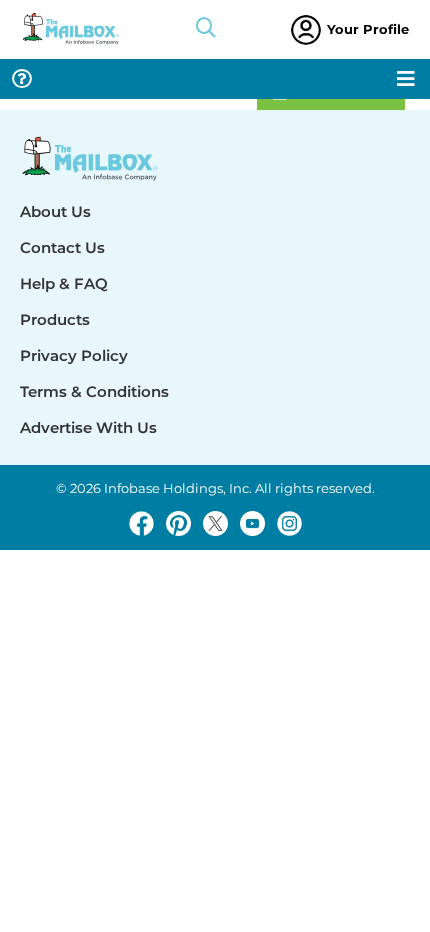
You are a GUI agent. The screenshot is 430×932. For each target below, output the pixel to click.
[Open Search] (206, 30)
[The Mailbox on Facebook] (141, 523)
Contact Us (62, 247)
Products (55, 319)
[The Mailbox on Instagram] (289, 523)
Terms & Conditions (94, 391)
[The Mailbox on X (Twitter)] (215, 523)
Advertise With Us (88, 427)
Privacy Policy (74, 355)
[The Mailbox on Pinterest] (178, 523)
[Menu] (406, 79)
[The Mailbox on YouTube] (252, 523)
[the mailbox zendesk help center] (22, 79)
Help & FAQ (64, 283)
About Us (55, 211)
